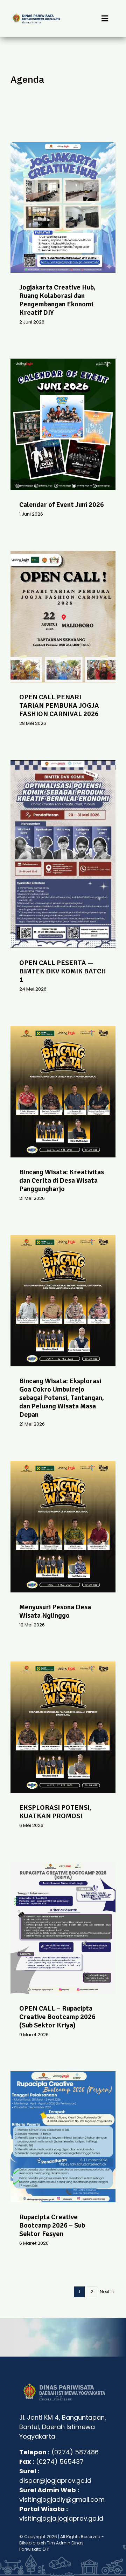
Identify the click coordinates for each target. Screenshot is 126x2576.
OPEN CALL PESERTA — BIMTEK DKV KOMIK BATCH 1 (63, 971)
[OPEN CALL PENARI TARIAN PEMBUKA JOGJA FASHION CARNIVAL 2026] (63, 617)
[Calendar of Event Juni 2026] (63, 424)
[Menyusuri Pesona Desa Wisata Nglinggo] (63, 1527)
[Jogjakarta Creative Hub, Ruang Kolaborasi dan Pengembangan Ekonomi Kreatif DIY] (63, 208)
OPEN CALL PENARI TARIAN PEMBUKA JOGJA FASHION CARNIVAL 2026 (59, 705)
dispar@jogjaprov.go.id (55, 2480)
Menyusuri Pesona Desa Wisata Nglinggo (55, 1611)
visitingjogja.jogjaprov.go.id (61, 2518)
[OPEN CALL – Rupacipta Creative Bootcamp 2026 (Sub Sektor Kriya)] (63, 1928)
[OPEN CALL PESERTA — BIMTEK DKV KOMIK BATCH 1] (63, 854)
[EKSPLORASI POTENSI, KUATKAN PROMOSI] (63, 1727)
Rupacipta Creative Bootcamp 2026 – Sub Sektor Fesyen (52, 2225)
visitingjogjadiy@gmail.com (62, 2499)
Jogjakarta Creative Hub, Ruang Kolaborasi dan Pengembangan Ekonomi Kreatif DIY (57, 300)
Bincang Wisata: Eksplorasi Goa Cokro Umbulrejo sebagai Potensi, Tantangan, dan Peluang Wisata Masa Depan (62, 1398)
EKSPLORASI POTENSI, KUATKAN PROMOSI (55, 1812)
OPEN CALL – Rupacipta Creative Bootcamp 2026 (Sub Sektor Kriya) (57, 2017)
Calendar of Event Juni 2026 (62, 505)
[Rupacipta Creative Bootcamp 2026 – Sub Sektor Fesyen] (63, 2137)
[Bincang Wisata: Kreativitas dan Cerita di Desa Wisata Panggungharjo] (63, 1092)
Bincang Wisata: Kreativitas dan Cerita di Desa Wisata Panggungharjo (62, 1180)
